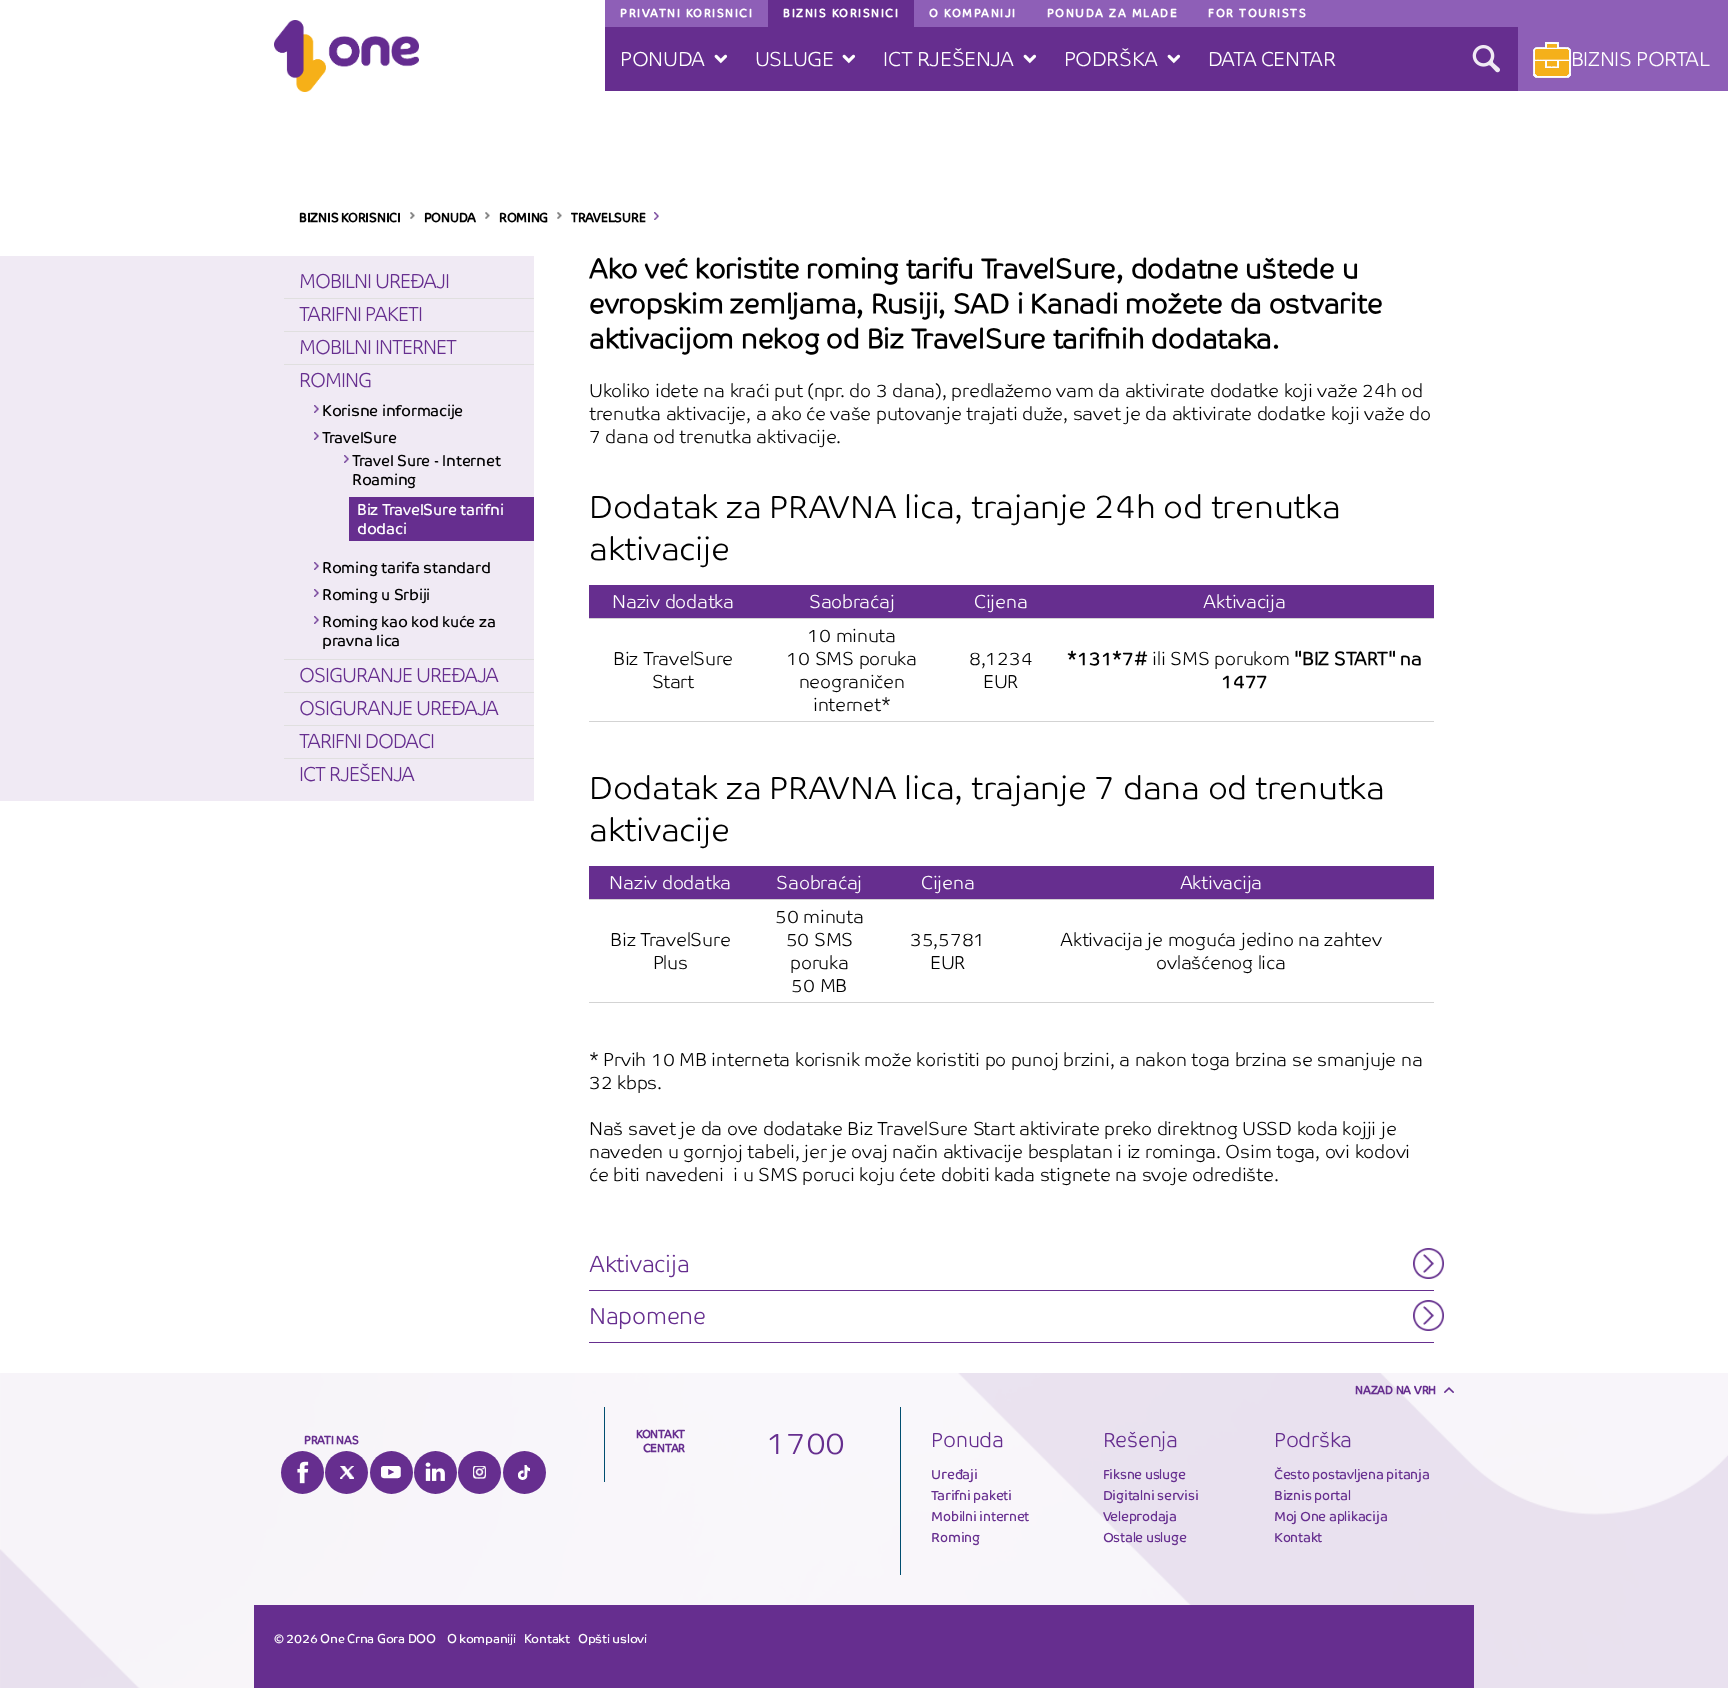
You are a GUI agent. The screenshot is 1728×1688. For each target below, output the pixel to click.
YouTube (391, 1472)
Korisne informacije (392, 410)
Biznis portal (1312, 1495)
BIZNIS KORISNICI (350, 218)
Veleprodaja (1140, 1516)
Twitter (346, 1472)
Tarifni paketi (360, 314)
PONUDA (450, 218)
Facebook (302, 1472)
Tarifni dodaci (366, 741)
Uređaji (954, 1474)
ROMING (523, 218)
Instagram (479, 1472)
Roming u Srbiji (376, 594)
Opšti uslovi (612, 1639)
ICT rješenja (356, 774)
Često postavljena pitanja (1352, 1474)
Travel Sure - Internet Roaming (426, 470)
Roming (335, 380)
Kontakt (1298, 1537)
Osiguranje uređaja (398, 675)
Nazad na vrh (1395, 1390)
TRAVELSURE (608, 218)
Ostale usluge (1145, 1537)
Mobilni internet (377, 347)
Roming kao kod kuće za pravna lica (408, 631)
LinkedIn (435, 1472)
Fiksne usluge (1144, 1474)
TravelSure (359, 437)
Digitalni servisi (1151, 1495)
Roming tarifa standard (406, 567)
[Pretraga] (1485, 59)
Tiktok (524, 1472)
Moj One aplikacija (1330, 1516)
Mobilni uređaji (374, 281)
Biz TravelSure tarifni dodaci (430, 519)
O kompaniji (481, 1639)
